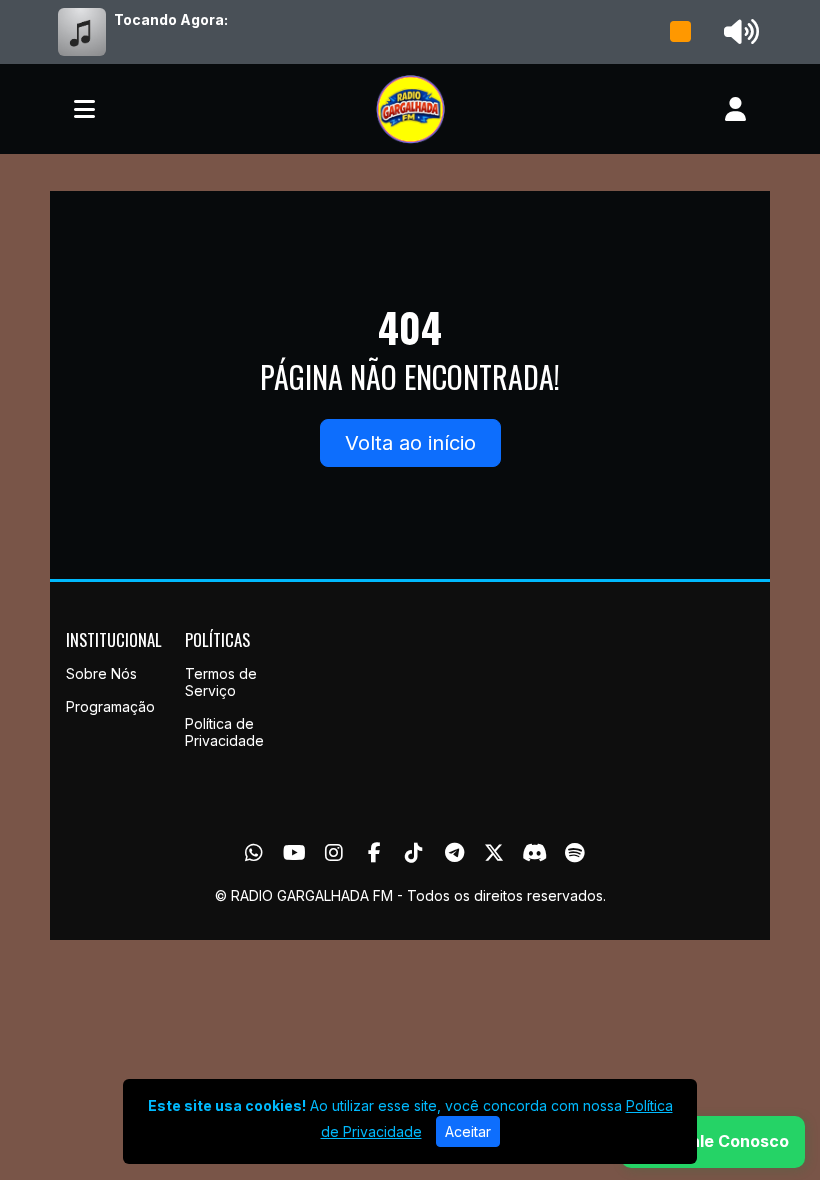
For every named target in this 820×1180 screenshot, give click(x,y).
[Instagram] (334, 853)
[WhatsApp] (254, 853)
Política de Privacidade (224, 732)
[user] (735, 109)
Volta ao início (410, 443)
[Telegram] (454, 853)
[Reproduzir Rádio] (681, 32)
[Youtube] (294, 853)
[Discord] (534, 853)
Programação (110, 706)
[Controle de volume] (738, 32)
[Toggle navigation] (84, 109)
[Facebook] (374, 853)
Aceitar (468, 1131)
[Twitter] (494, 853)
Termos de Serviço (221, 682)
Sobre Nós (101, 673)
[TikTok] (414, 853)
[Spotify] (574, 853)
